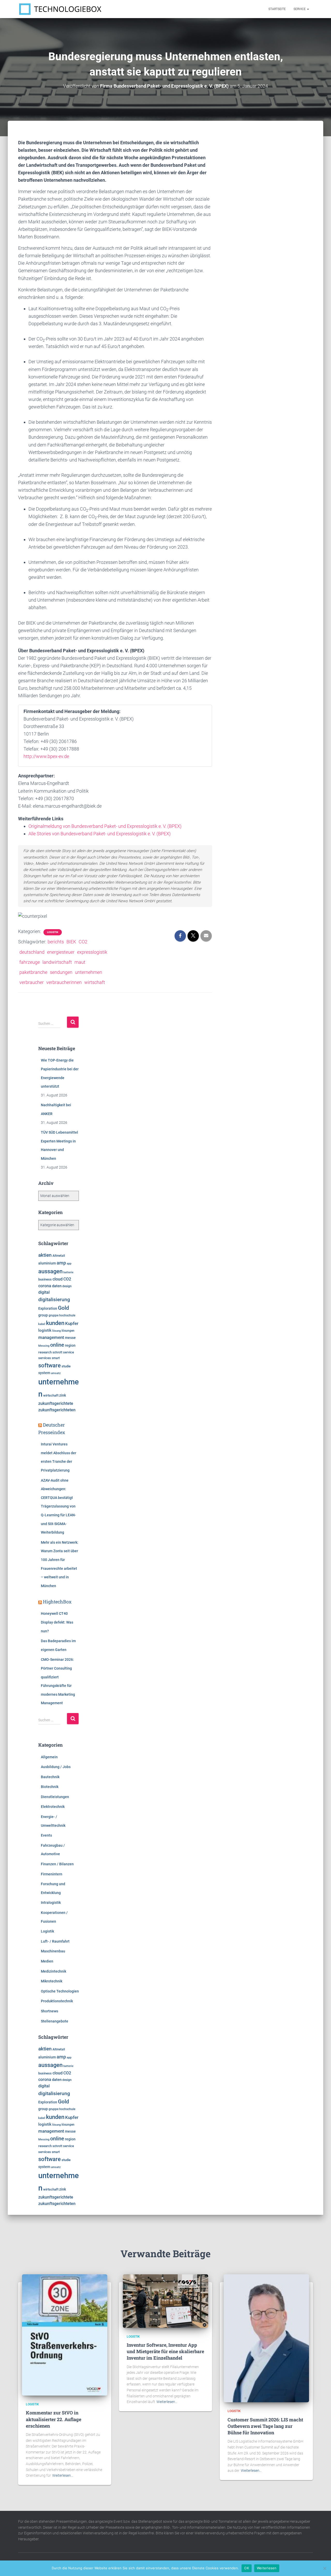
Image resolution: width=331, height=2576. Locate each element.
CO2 (83, 942)
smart (56, 1358)
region (70, 1345)
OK (247, 2568)
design (67, 1286)
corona (45, 1286)
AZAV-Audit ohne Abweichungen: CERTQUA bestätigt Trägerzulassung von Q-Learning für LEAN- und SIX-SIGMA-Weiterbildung (58, 1506)
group (43, 1315)
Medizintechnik (54, 1971)
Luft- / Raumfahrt (55, 1941)
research (45, 1352)
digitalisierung (54, 1300)
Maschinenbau (53, 1951)
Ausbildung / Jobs (56, 1767)
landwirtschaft (57, 962)
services (45, 1358)
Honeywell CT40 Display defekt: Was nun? (57, 1622)
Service (300, 9)
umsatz (56, 1373)
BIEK (71, 942)
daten (57, 1286)
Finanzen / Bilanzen (57, 1864)
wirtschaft (95, 982)
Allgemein (49, 1757)
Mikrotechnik (52, 1981)
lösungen (68, 1331)
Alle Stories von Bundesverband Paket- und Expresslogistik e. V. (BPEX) (100, 834)
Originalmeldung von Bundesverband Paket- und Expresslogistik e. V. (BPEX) (105, 826)
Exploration (48, 1308)
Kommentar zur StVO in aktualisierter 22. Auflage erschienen (54, 2419)
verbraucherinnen (64, 982)
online (57, 1345)
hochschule (67, 1315)
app (69, 1263)
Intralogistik (51, 1903)
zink (63, 1395)
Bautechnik (50, 1777)
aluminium (47, 1263)
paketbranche (33, 972)
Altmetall (59, 1256)
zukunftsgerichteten (57, 1410)
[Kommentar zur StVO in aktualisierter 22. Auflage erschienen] (65, 2335)
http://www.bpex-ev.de (46, 756)
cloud (58, 1279)
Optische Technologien (60, 1991)
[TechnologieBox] (60, 9)
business (45, 1279)
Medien (47, 1961)
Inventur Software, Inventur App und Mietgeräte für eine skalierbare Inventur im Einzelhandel (165, 2351)
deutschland (32, 952)
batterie (68, 1272)
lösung (57, 1331)
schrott (57, 1352)
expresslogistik (92, 952)
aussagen (50, 1271)
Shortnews (50, 2011)
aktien (45, 1255)
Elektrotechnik (53, 1807)
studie (66, 1366)
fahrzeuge (30, 962)
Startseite (277, 9)
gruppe (54, 1315)
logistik (45, 1331)
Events (46, 1835)
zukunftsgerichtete (56, 1404)
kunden (55, 1323)
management (51, 1337)
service (69, 1352)
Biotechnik (50, 1787)
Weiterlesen (267, 2568)
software (50, 1365)
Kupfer (72, 1323)
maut (80, 962)
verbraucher (32, 982)
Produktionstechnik (57, 2001)
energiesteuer (61, 952)
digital (44, 1292)
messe (70, 1338)
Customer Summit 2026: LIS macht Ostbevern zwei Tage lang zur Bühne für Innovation (265, 2426)
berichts (56, 942)
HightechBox (57, 1602)
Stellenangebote (55, 2021)
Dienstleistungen (55, 1797)
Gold (63, 1308)
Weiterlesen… (63, 2475)
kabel (42, 1324)
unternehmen (89, 972)
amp (61, 1263)
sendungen (61, 972)
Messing (44, 1346)
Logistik (53, 932)
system (44, 1373)
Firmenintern (52, 1874)
